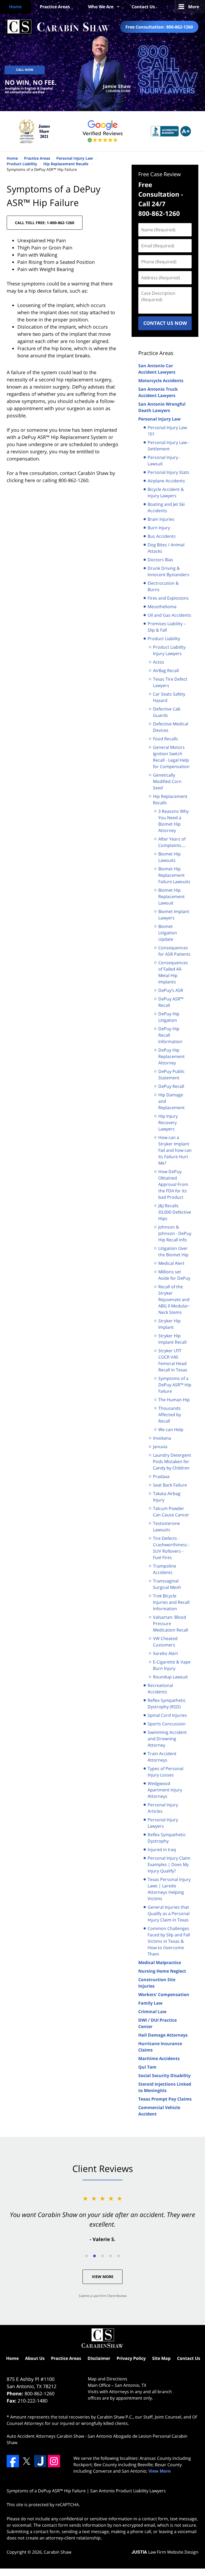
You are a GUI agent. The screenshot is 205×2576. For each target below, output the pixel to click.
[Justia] (40, 2461)
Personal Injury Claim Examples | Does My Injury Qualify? (169, 1864)
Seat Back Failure (170, 1485)
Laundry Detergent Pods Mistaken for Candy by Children (172, 1461)
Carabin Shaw (58, 2552)
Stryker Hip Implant (169, 1324)
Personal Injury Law (159, 419)
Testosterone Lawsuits (166, 1527)
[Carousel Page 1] (86, 2256)
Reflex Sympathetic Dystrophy (167, 1838)
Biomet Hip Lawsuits (169, 857)
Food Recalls (165, 739)
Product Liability (164, 639)
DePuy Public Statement (172, 1075)
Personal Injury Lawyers (163, 1823)
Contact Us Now (165, 323)
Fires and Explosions (168, 598)
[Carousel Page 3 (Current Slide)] (102, 2256)
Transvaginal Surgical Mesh (167, 1584)
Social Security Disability (164, 2076)
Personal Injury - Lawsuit (164, 461)
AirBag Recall (166, 671)
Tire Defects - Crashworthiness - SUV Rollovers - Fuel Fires (171, 1548)
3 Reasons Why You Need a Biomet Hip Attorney (174, 821)
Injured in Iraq (162, 1850)
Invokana (162, 1438)
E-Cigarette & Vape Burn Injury (172, 1665)
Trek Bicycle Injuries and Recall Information (171, 1602)
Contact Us (143, 7)
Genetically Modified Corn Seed (167, 781)
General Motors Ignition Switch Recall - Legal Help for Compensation (171, 757)
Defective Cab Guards (167, 712)
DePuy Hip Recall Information (170, 1035)
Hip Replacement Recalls (170, 800)
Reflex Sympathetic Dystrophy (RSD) (167, 1703)
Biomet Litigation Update (168, 933)
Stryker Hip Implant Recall (172, 1339)
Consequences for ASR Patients (174, 951)
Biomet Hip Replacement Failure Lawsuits (174, 875)
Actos (159, 662)
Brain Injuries (161, 519)
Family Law (150, 2003)
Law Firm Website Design (165, 2552)
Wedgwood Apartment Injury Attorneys (165, 1790)
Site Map (161, 2358)
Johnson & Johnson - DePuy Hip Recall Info (175, 1233)
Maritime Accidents (159, 2058)
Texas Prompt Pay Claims (165, 2099)
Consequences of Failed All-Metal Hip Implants (173, 972)
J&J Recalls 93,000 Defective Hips (175, 1212)
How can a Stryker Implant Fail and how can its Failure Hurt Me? (175, 1150)
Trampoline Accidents (165, 1569)
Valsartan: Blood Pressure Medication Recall (171, 1624)
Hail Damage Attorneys (163, 2035)
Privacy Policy (131, 2358)
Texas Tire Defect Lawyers (170, 682)
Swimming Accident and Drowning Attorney (167, 1739)
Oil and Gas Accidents (169, 615)
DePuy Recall (171, 1086)
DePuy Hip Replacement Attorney (172, 1056)
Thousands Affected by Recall (170, 1415)
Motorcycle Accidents (161, 381)
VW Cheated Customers (165, 1642)
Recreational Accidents (160, 1689)
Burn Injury (159, 528)
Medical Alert (171, 1263)
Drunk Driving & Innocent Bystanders (168, 571)
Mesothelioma (162, 607)
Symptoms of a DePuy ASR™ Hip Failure (175, 1385)
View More (103, 2277)
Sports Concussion (167, 1724)
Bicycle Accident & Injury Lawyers (166, 492)
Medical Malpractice (160, 1963)
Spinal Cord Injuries (167, 1715)
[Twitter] (26, 2461)
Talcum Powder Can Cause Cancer (171, 1512)
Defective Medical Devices (171, 727)
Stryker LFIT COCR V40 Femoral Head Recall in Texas (173, 1360)
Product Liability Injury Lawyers (169, 650)
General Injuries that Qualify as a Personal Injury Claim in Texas (169, 1913)
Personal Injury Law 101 (167, 431)
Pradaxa (161, 1476)
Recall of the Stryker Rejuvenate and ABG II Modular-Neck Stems (174, 1299)
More (194, 7)
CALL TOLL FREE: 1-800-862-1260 (45, 223)
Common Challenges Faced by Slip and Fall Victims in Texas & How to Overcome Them (169, 1941)
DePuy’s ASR (171, 990)
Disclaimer (99, 2358)
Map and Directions (108, 2379)
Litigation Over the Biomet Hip (173, 1251)
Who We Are (101, 7)
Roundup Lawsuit (170, 1677)
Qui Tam (147, 2067)
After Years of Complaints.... (172, 842)
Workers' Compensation (164, 1994)
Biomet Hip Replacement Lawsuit (172, 897)
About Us (35, 2358)
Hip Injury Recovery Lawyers (168, 1123)
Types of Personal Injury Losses (165, 1772)
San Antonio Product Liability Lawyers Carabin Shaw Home (58, 27)
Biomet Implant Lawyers (174, 915)
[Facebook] (13, 2461)
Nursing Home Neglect (162, 1971)
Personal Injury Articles (163, 1808)
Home (15, 7)
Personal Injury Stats (168, 472)
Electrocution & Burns (163, 586)
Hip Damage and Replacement (172, 1101)
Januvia (160, 1447)
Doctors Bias (160, 560)
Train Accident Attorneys (162, 1757)
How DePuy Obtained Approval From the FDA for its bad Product (173, 1184)
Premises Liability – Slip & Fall (167, 627)
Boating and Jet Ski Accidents (166, 507)
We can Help (171, 1430)
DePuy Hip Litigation (169, 1017)
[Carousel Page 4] (111, 2256)
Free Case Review (160, 174)
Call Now (25, 70)
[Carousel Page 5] (119, 2256)
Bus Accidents (162, 536)
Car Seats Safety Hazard (169, 697)
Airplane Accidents (166, 481)
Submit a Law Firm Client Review (103, 2296)
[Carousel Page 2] (94, 2256)
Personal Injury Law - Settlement (168, 446)
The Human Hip (174, 1400)
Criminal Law (152, 2012)
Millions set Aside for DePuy (174, 1275)
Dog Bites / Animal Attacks (166, 548)
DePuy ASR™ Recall (171, 1002)
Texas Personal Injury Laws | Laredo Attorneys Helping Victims (169, 1889)
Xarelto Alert (165, 1653)
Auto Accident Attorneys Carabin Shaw (45, 2436)
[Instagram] (54, 2461)
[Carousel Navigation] (102, 2256)
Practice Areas (55, 7)
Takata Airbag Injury (167, 1497)
